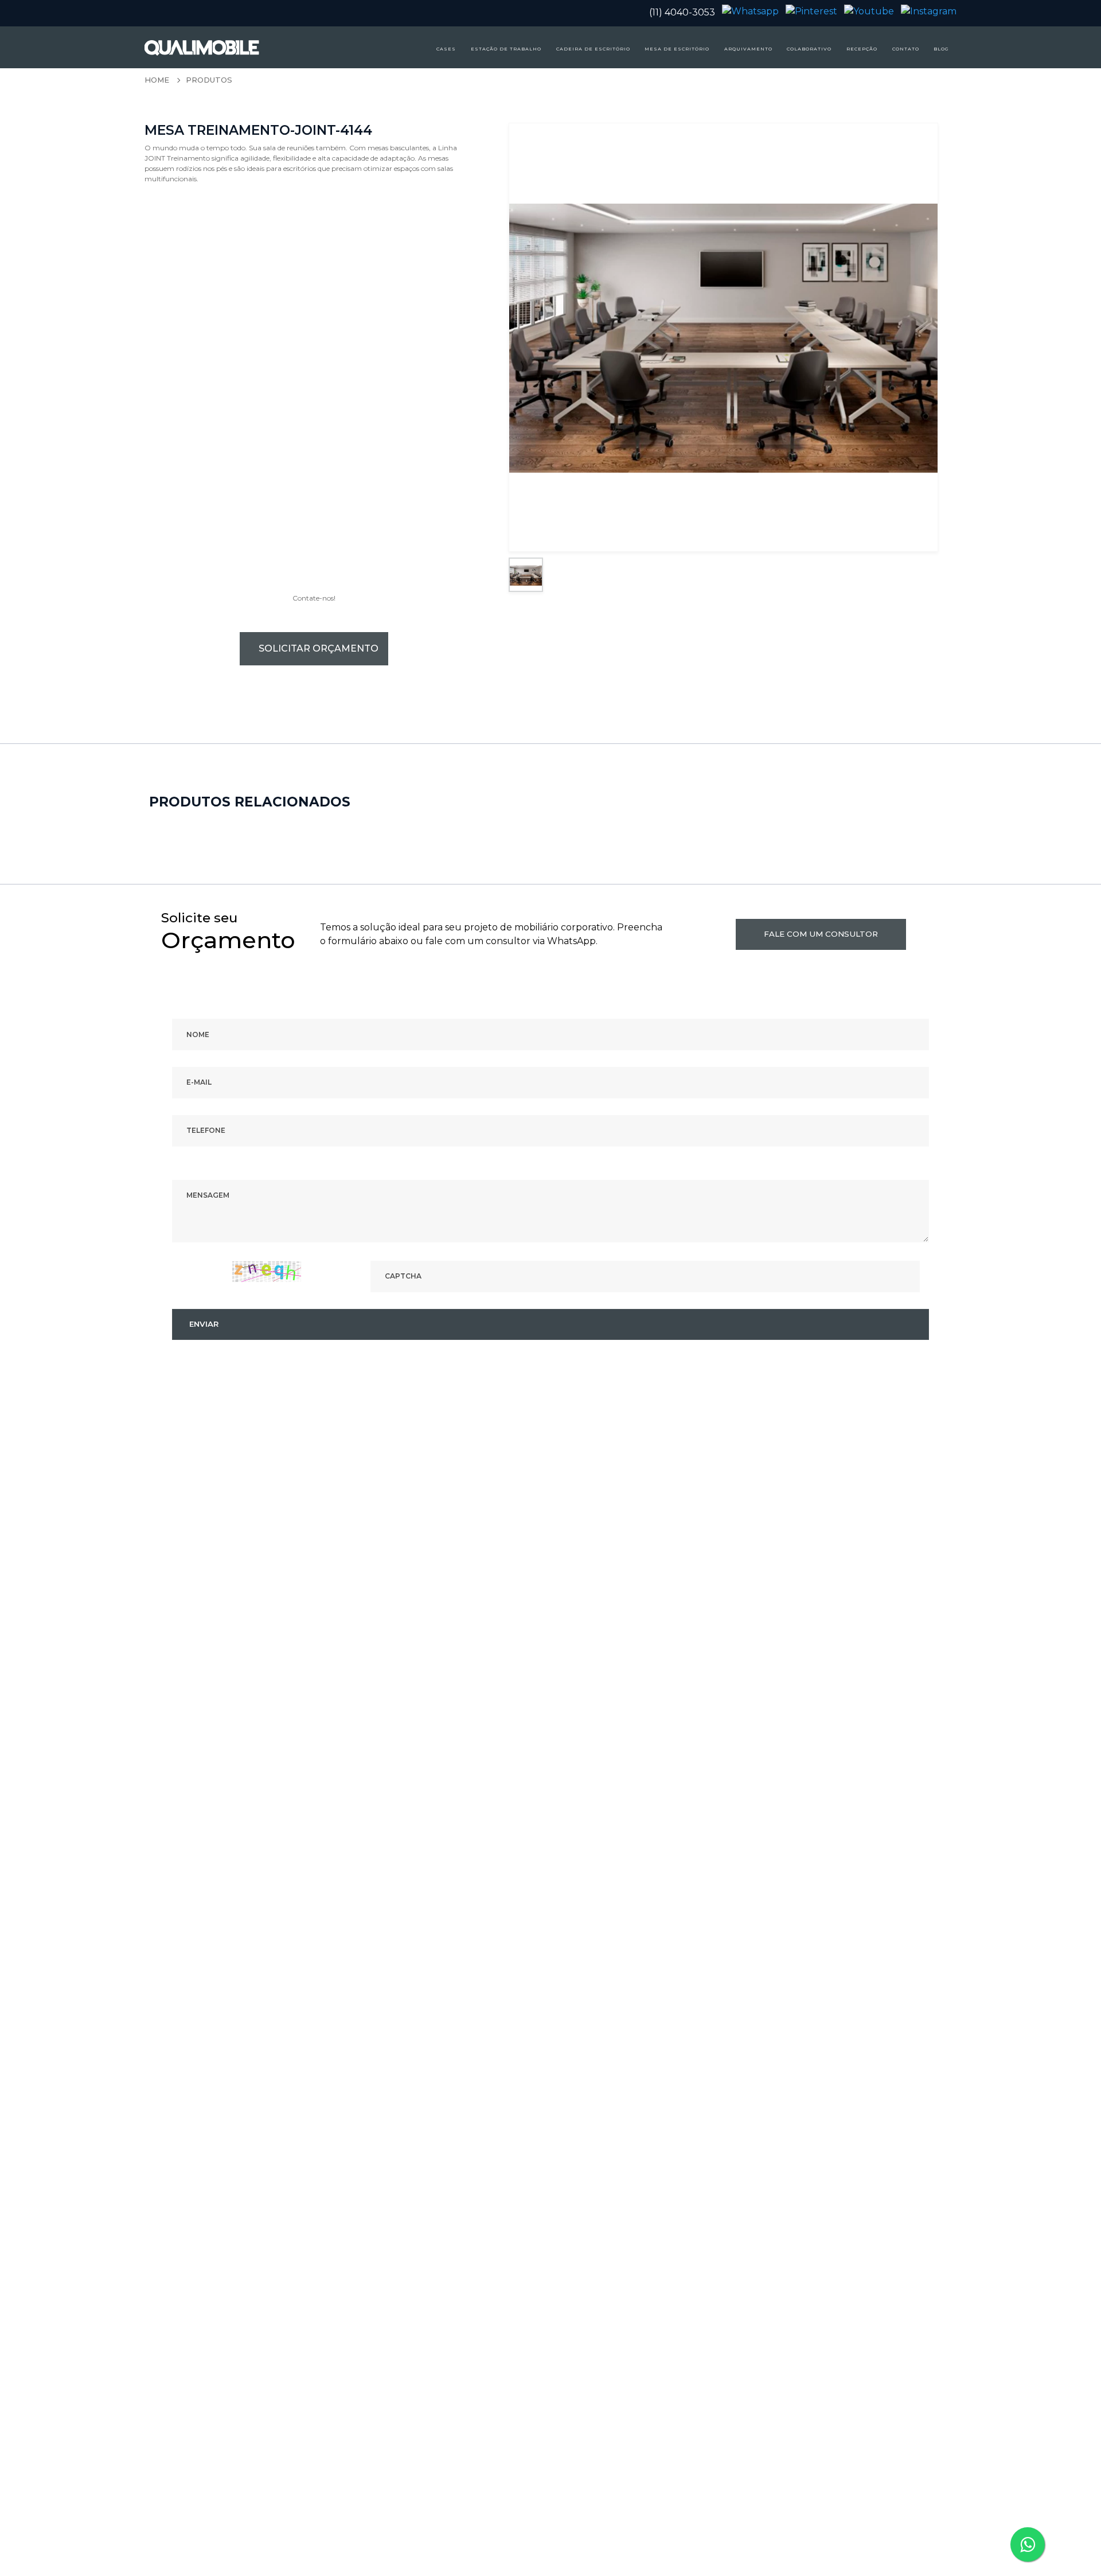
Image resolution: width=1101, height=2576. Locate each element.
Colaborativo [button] (809, 49)
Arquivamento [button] (748, 49)
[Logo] (182, 47)
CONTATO (906, 49)
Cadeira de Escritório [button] (593, 49)
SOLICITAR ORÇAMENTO (319, 648)
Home (157, 80)
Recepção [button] (862, 49)
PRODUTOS (209, 80)
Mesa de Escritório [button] (677, 49)
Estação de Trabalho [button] (506, 49)
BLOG (941, 49)
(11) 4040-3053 (682, 12)
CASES (446, 49)
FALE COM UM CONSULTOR (821, 934)
